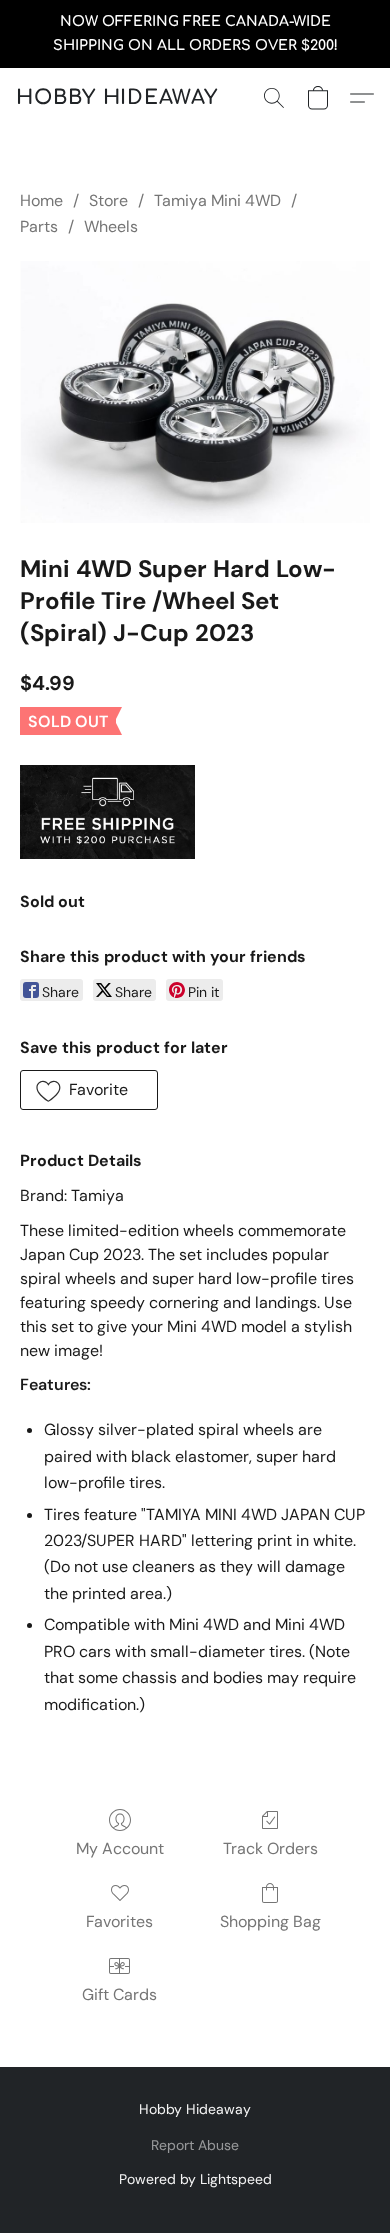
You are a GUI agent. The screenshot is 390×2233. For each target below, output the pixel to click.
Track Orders (270, 1848)
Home (41, 200)
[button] (117, 98)
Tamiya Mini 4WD (217, 200)
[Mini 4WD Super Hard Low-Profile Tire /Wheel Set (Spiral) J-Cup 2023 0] (195, 392)
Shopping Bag (270, 1921)
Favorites (119, 1921)
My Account (120, 1848)
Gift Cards (119, 1994)
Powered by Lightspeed (195, 2179)
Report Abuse (195, 2145)
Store (108, 200)
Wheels (111, 226)
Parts (39, 226)
